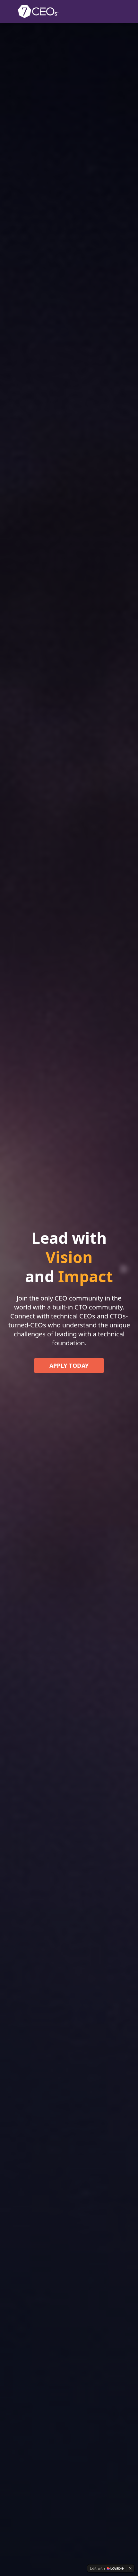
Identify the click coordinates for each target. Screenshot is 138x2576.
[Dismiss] (130, 2568)
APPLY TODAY (69, 1366)
